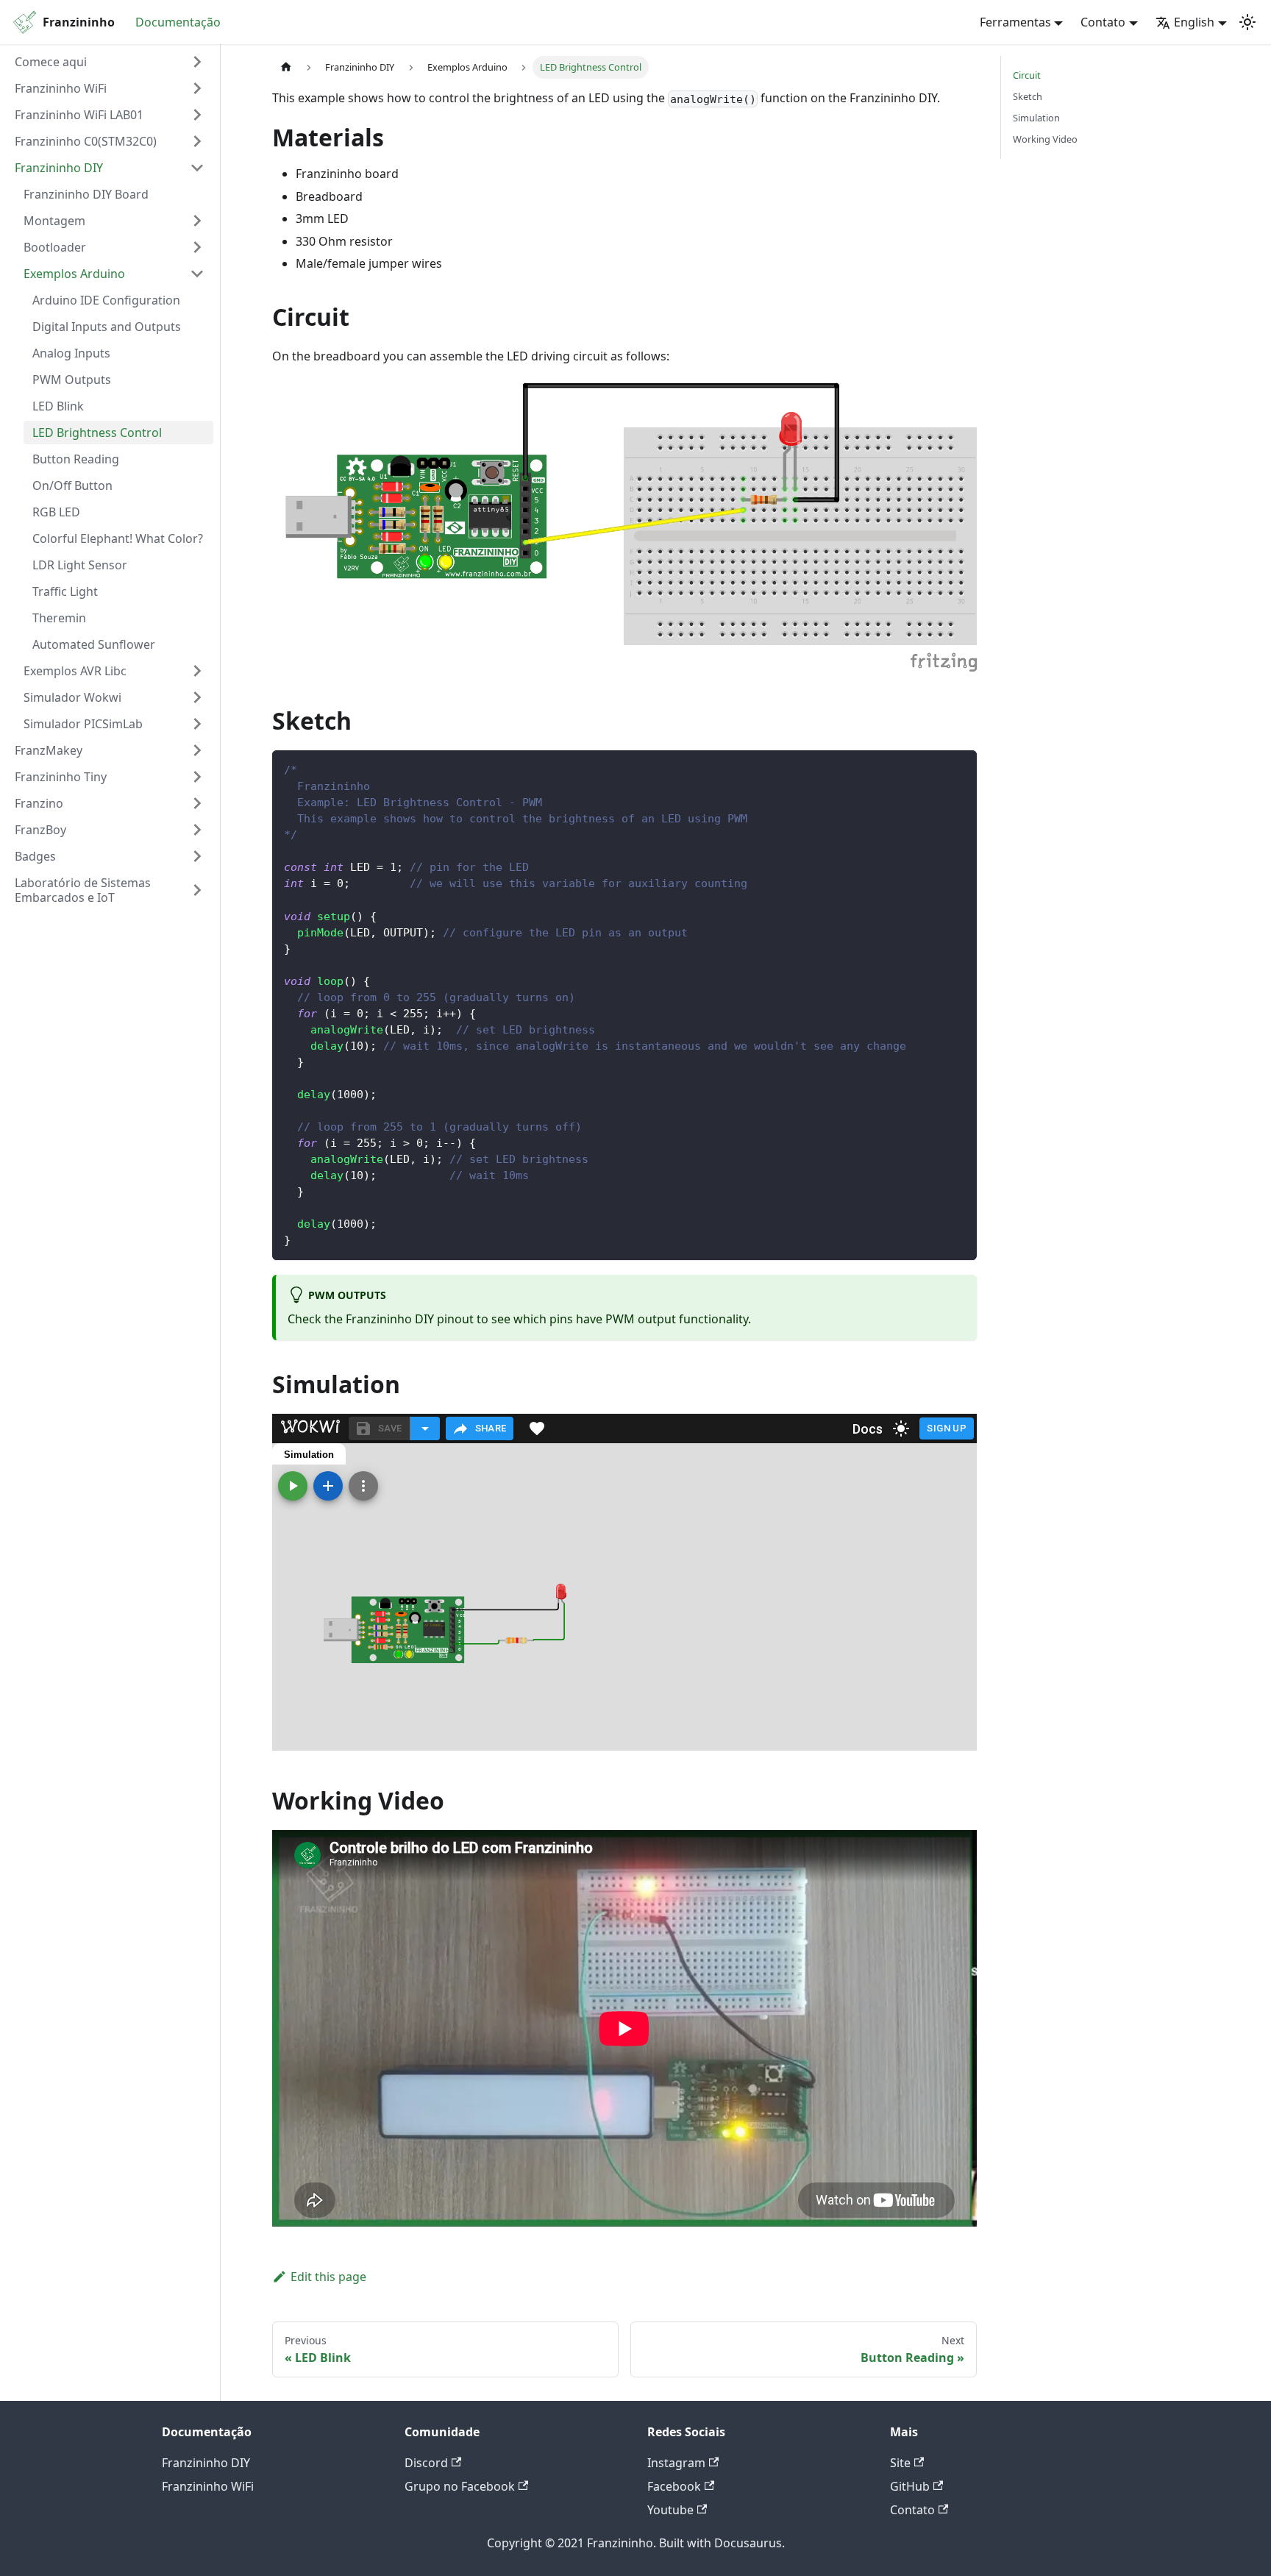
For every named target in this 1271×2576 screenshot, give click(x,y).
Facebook (674, 2486)
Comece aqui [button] (51, 62)
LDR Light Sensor (80, 565)
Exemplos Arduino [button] (74, 274)
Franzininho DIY (206, 2463)
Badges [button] (35, 856)
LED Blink (58, 406)
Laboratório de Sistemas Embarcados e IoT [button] (83, 890)
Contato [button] (1103, 22)
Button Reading (76, 459)
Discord (426, 2463)
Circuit (1027, 75)
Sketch (1028, 96)
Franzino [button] (39, 803)
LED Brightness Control (97, 433)
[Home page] (286, 67)
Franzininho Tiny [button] (61, 777)
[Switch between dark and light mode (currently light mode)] (1247, 22)
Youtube (670, 2510)
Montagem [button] (54, 221)
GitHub (910, 2486)
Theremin (59, 618)
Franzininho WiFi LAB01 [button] (79, 115)
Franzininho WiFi (208, 2486)
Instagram (676, 2463)
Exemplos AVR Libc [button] (75, 671)
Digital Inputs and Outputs (107, 327)
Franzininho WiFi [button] (61, 88)
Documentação (178, 22)
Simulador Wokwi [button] (72, 697)
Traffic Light (65, 591)
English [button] (1194, 22)
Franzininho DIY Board (86, 194)
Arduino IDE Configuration (106, 300)
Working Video (1045, 139)
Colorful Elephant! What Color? (118, 538)
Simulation (1036, 118)
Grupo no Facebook (460, 2486)
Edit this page (328, 2277)
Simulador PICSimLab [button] (83, 724)
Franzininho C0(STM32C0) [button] (86, 141)
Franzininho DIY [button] (59, 168)
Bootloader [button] (55, 247)
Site (900, 2463)
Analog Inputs (71, 353)
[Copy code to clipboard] (959, 768)
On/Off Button (72, 485)
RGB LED (56, 512)
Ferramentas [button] (1015, 22)
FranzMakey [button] (49, 750)
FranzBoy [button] (40, 830)
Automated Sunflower (94, 644)
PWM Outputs (72, 380)
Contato (912, 2510)
